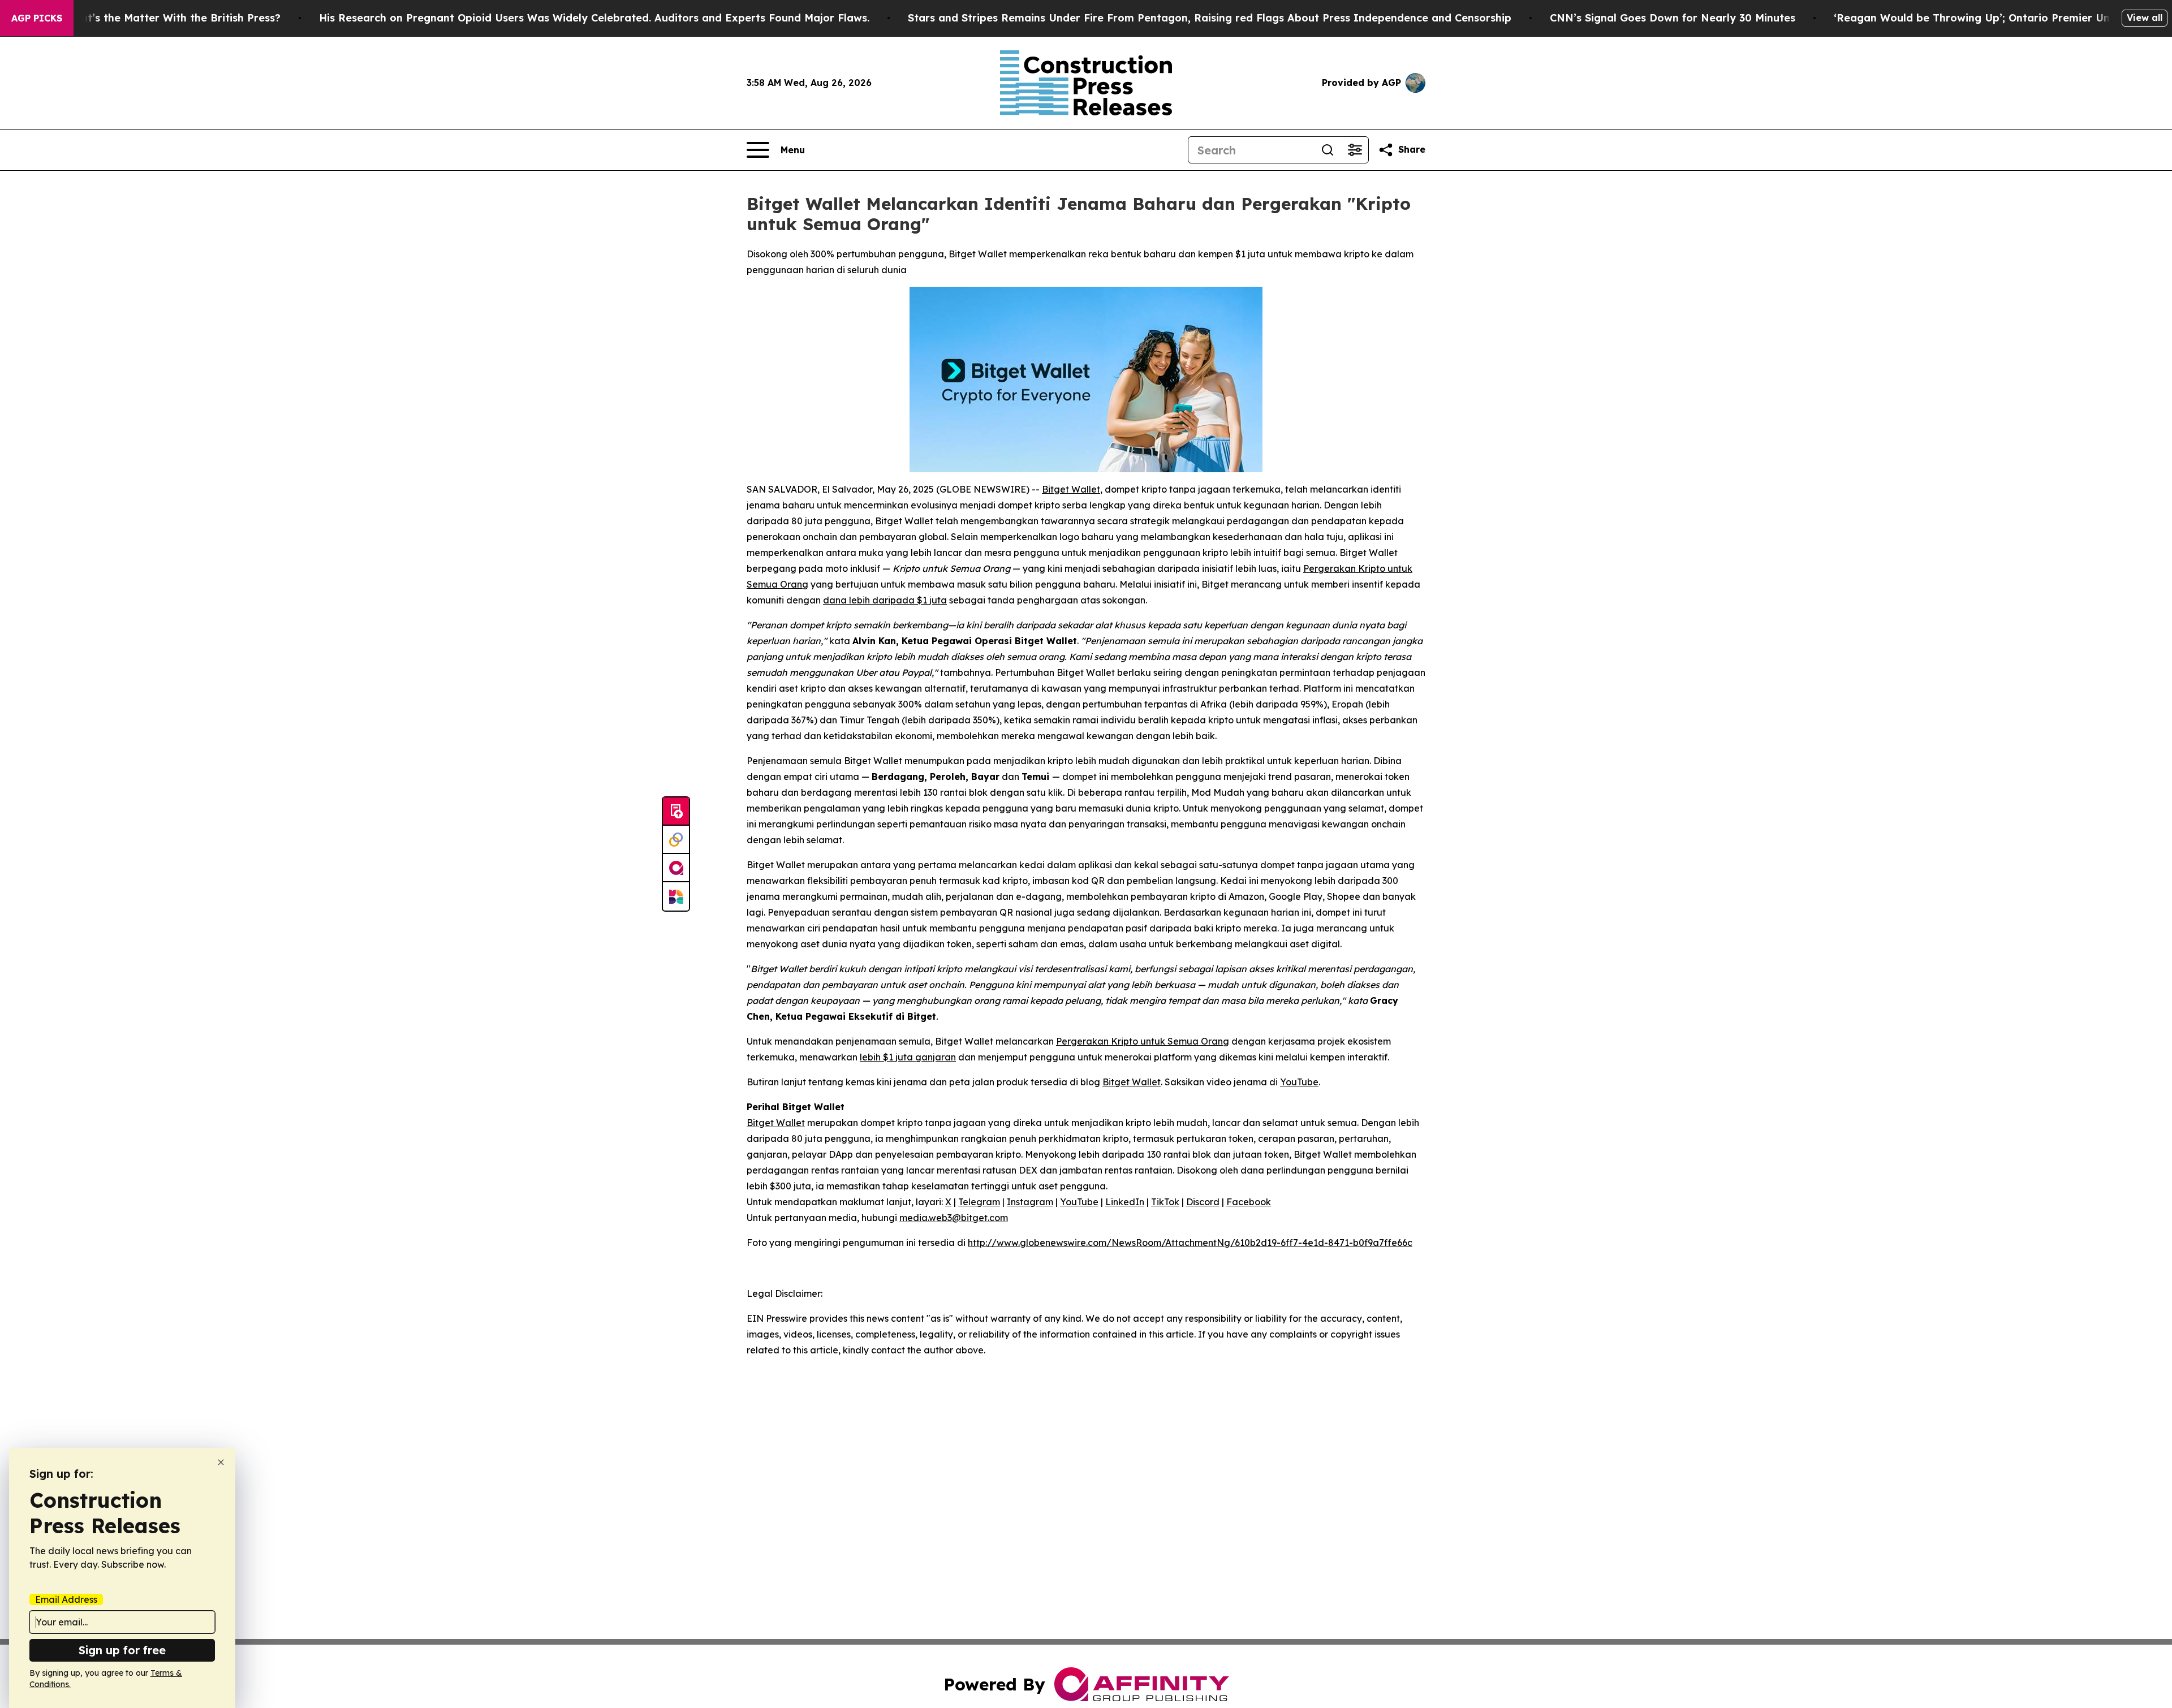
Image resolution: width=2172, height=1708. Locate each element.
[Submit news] (676, 812)
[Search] (1328, 150)
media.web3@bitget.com (954, 1218)
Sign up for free (122, 1650)
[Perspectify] (676, 840)
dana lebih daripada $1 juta (885, 600)
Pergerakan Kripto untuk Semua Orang (1143, 1041)
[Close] (221, 1462)
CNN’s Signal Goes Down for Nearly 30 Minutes (1673, 18)
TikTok (1165, 1202)
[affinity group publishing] (676, 868)
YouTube (1299, 1082)
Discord (1203, 1202)
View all (2145, 18)
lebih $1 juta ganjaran (908, 1057)
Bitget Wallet (1071, 489)
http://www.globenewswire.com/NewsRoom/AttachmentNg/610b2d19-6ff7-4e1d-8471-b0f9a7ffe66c (1190, 1243)
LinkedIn (1125, 1202)
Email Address (66, 1599)
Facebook (1249, 1202)
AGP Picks (37, 18)
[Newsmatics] (676, 896)
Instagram (1030, 1202)
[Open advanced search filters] (1355, 150)
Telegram (979, 1202)
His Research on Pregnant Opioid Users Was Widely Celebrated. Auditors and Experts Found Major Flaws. (594, 18)
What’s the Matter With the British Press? (173, 18)
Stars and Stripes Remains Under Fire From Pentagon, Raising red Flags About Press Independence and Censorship (1210, 18)
